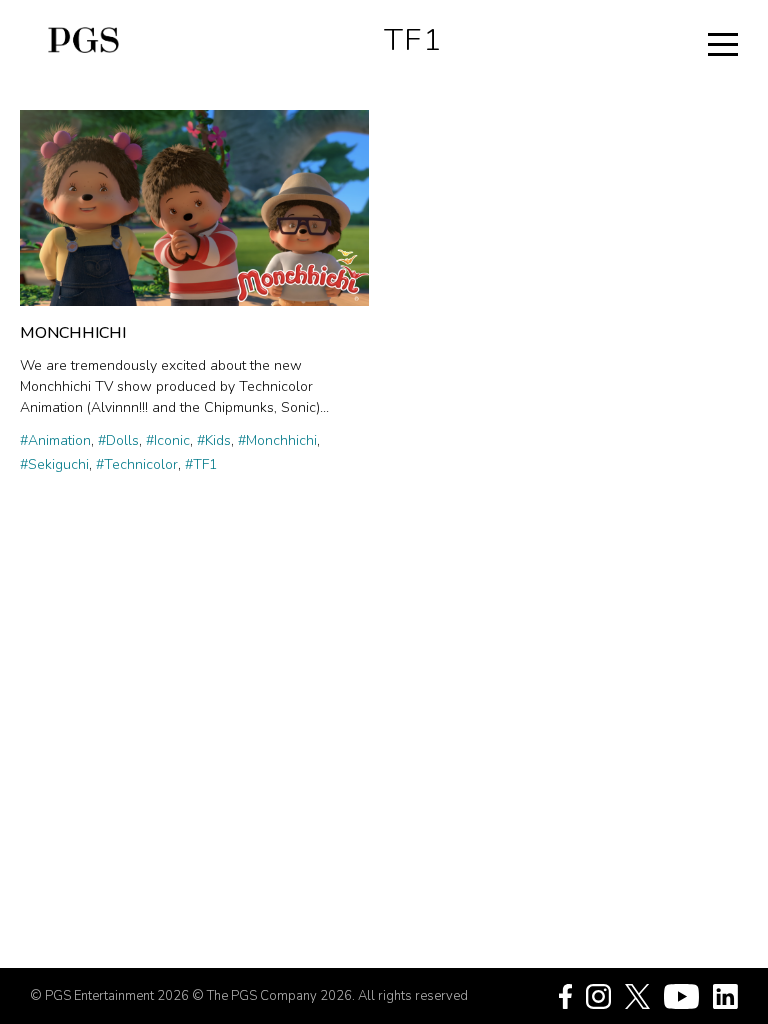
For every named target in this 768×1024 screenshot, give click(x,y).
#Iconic (168, 440)
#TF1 (201, 464)
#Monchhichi (277, 440)
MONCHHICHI (73, 333)
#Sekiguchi (54, 464)
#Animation (55, 440)
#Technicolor (137, 464)
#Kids (214, 440)
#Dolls (118, 440)
